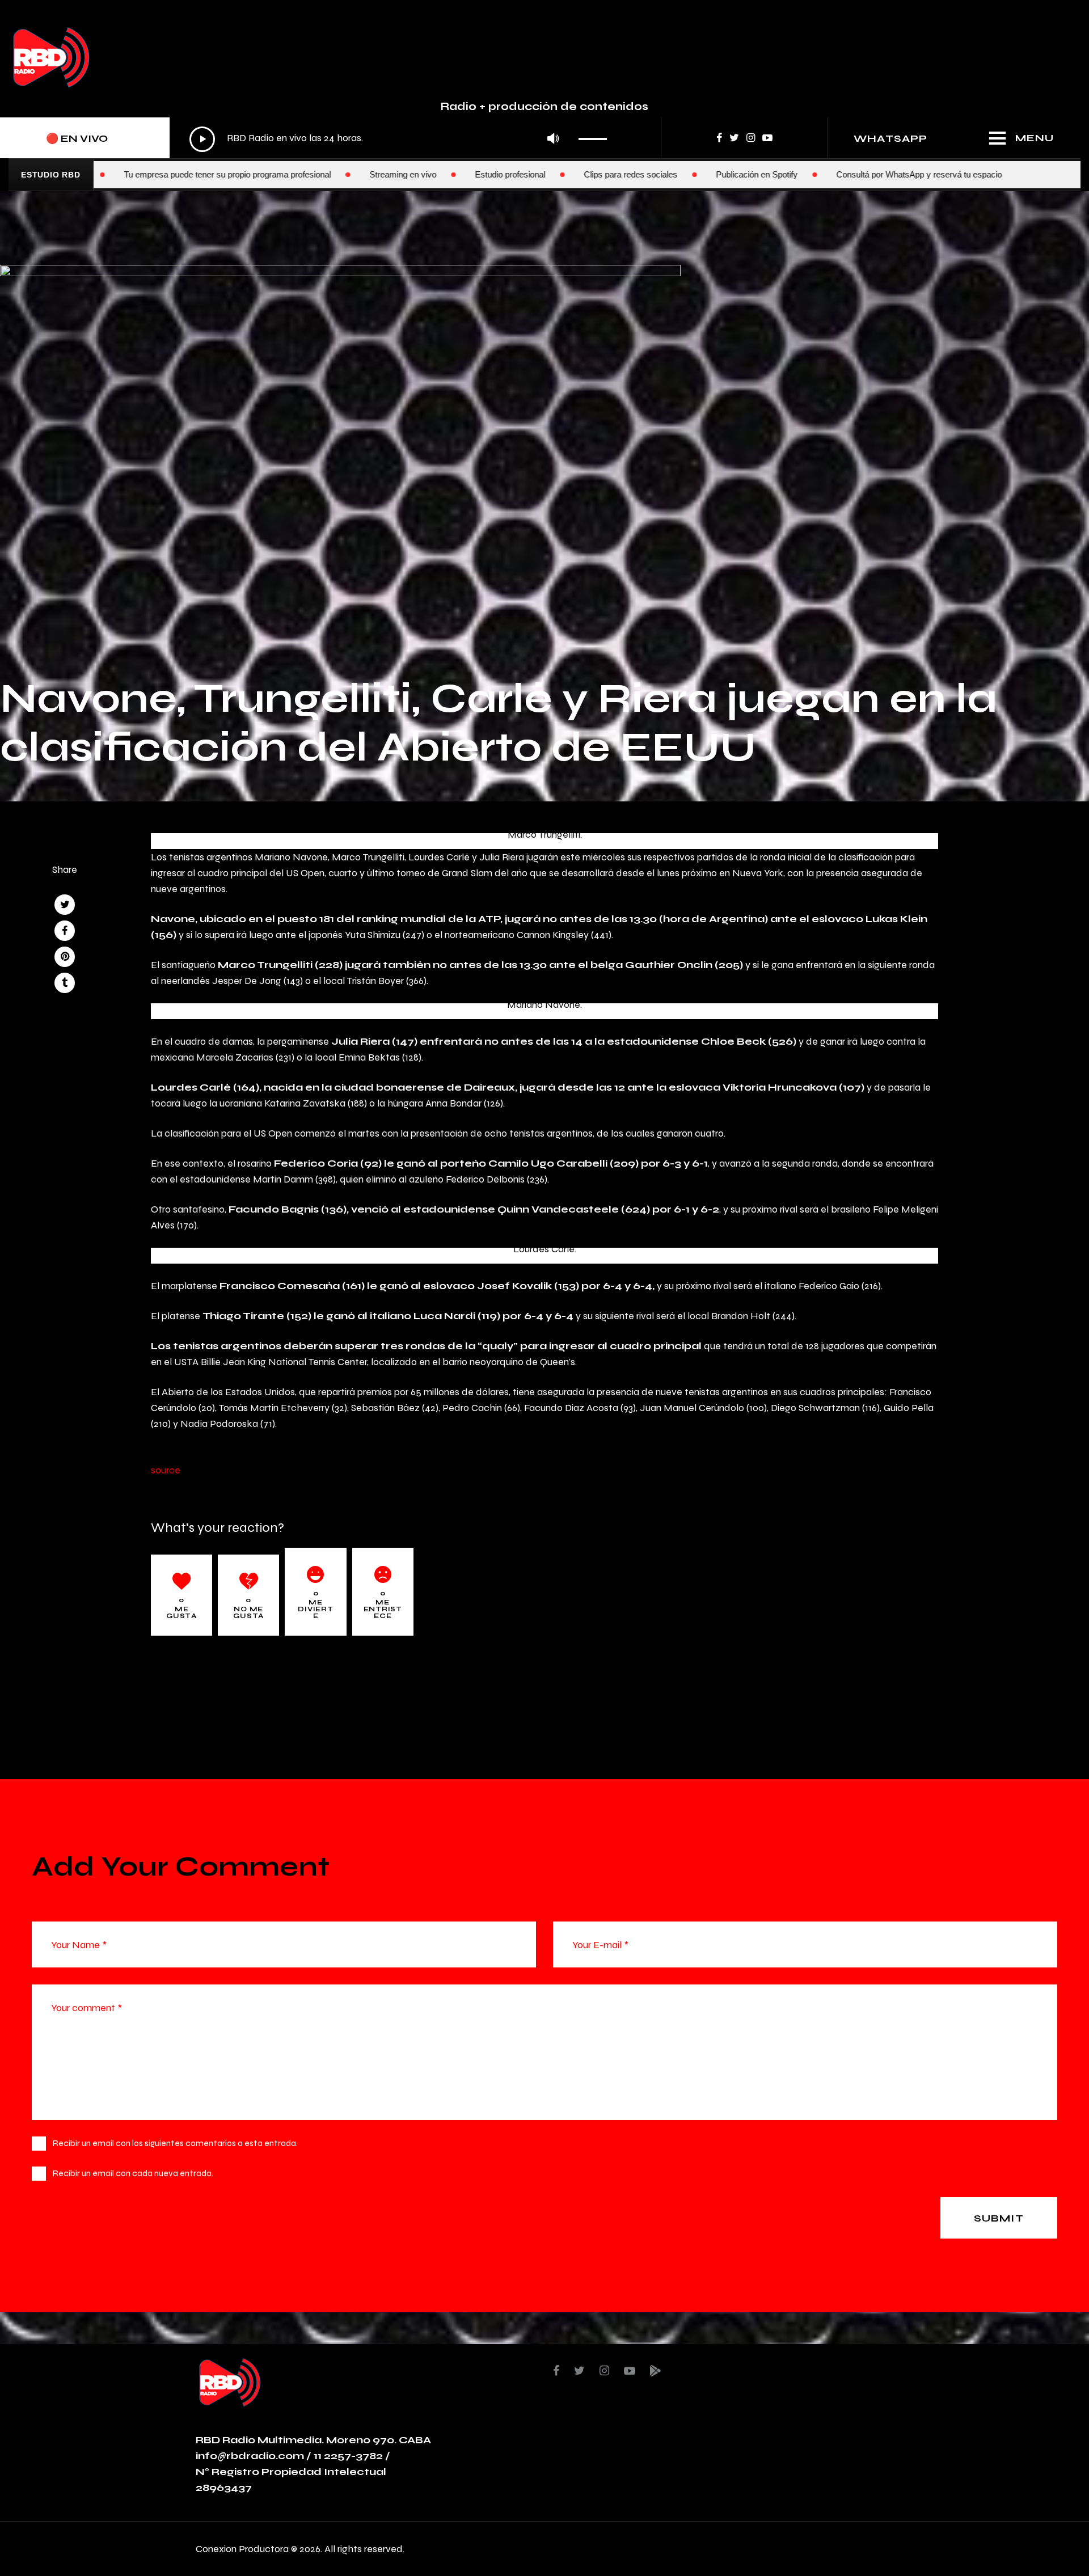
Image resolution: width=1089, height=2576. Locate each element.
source (166, 1470)
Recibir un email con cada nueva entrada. (133, 2173)
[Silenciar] (553, 139)
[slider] (596, 135)
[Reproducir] (202, 139)
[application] (401, 139)
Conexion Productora (242, 2548)
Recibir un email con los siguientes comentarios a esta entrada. (175, 2143)
